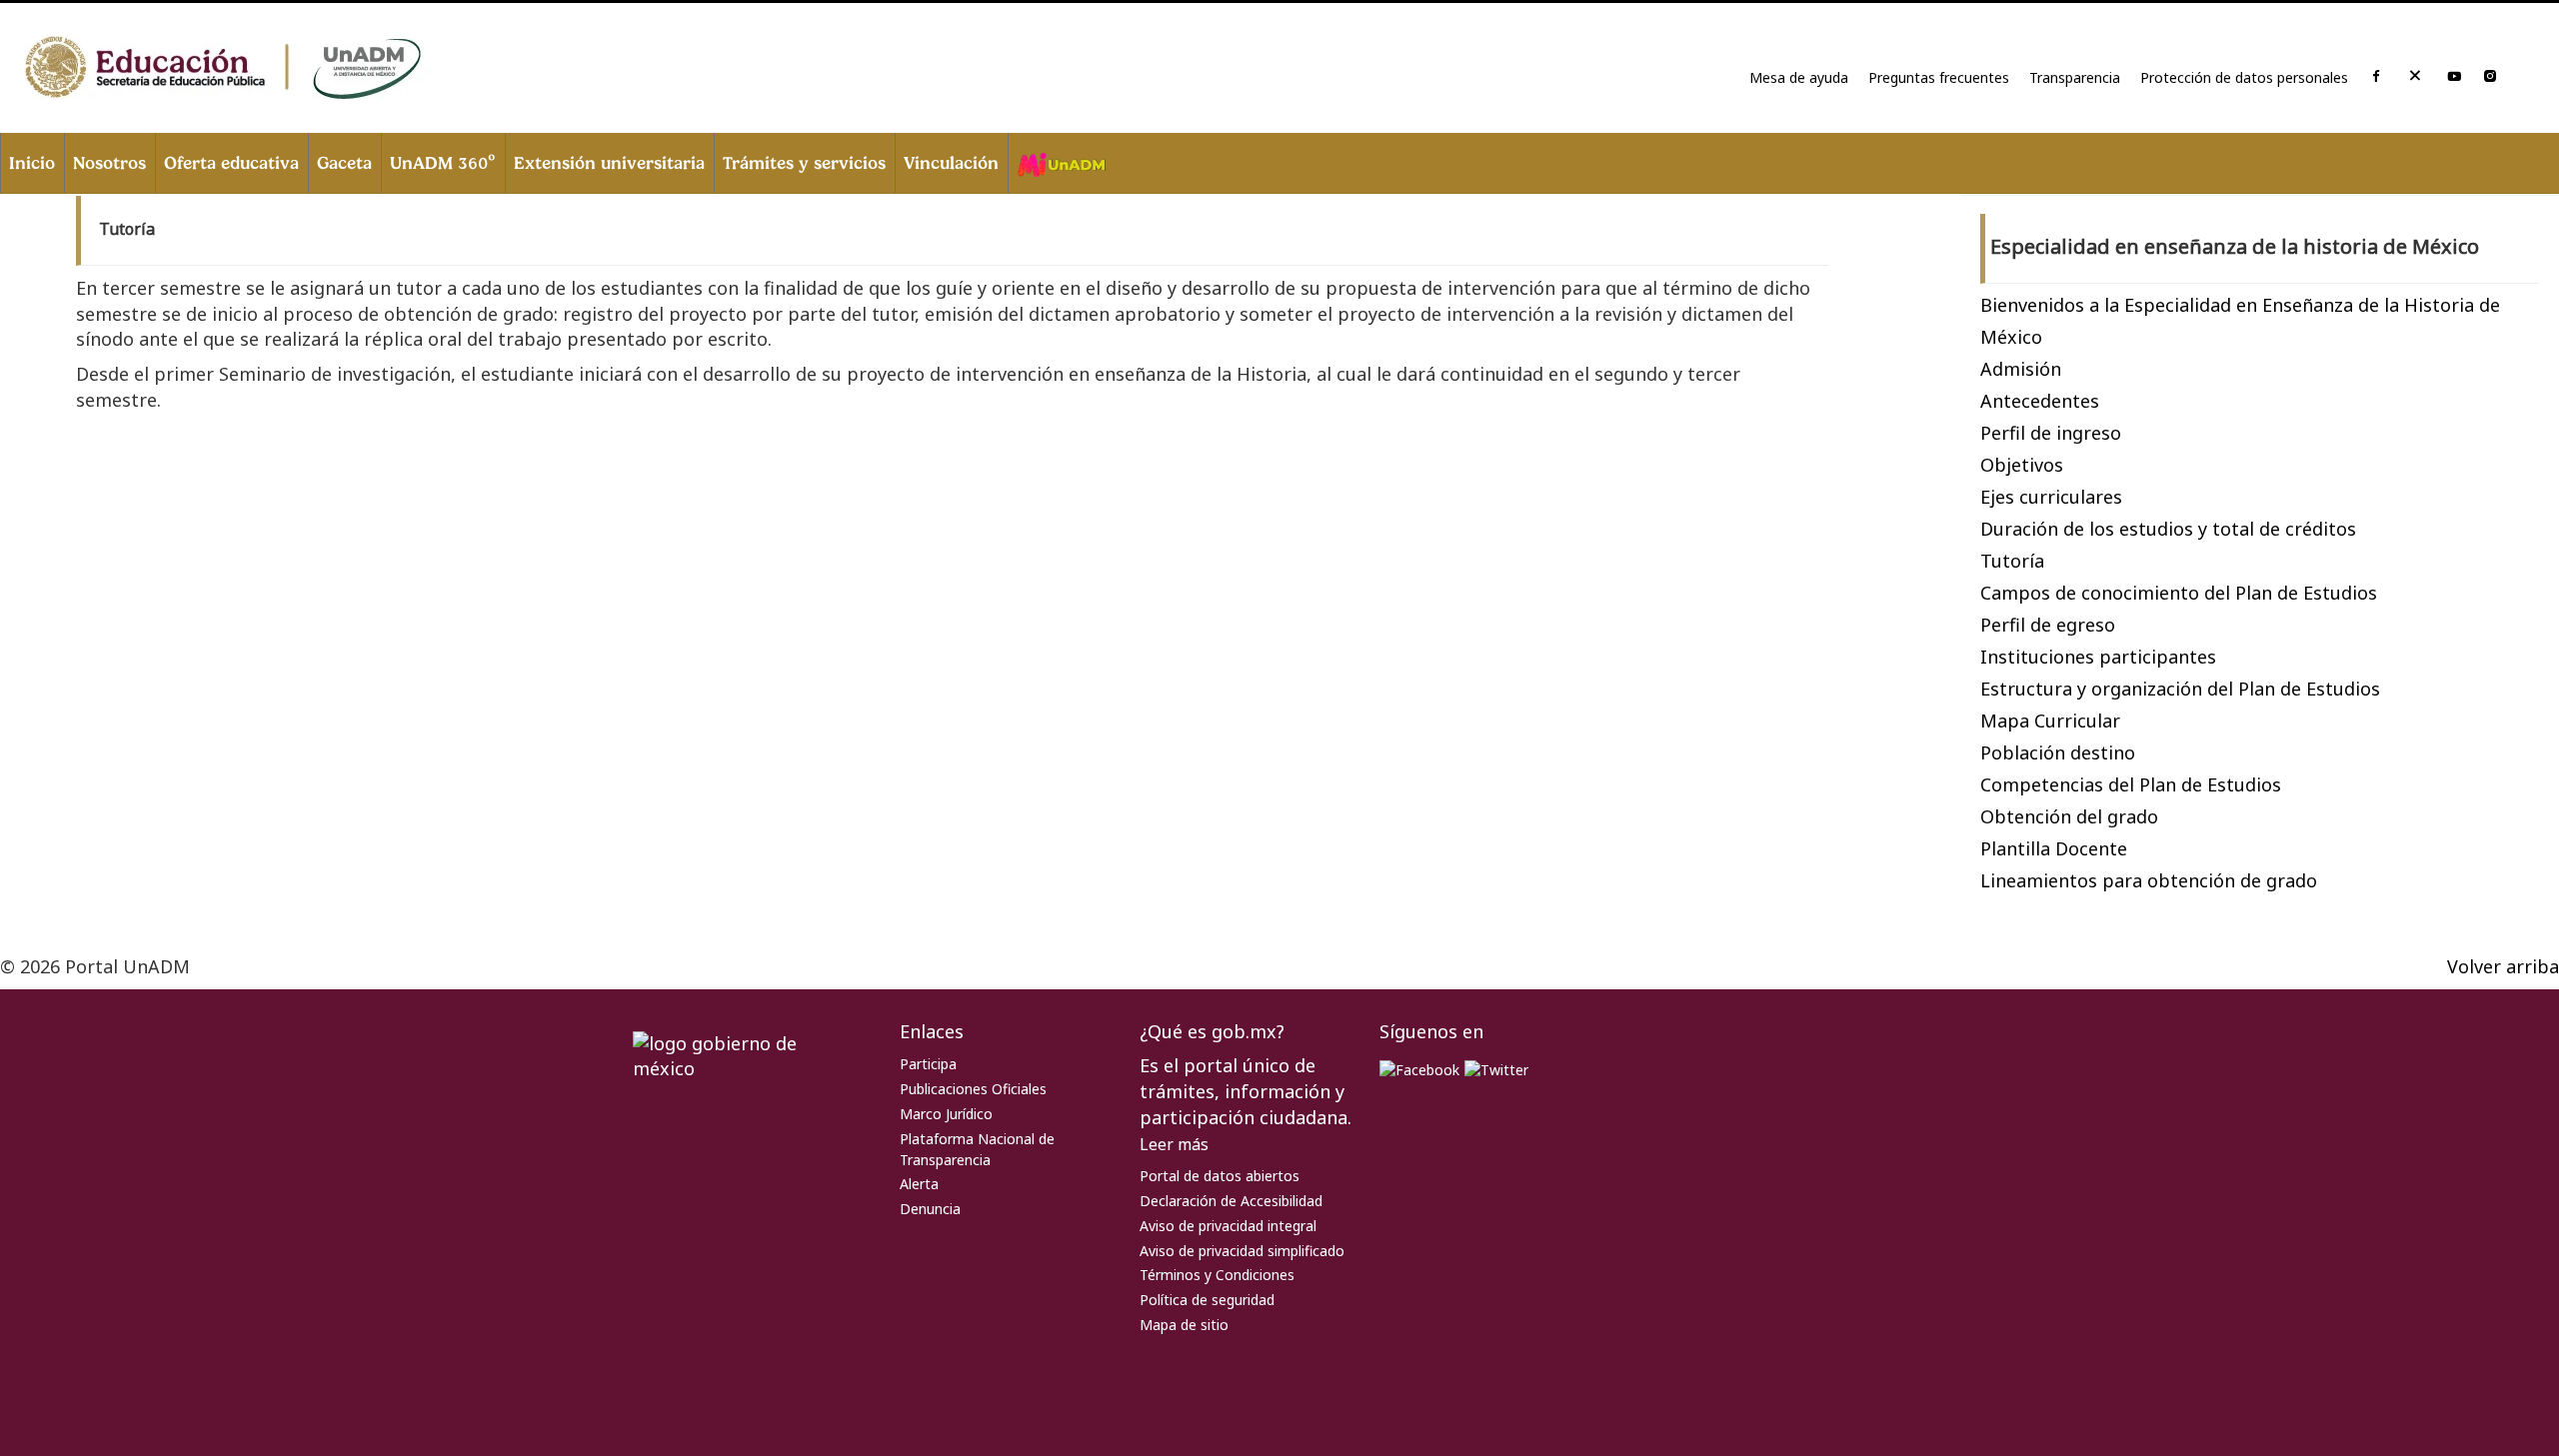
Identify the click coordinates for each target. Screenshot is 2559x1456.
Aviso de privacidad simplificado (1242, 1251)
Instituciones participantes (2098, 657)
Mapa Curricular (2050, 721)
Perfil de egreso (2048, 625)
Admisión (2021, 369)
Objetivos (2022, 465)
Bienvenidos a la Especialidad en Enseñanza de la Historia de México (2240, 321)
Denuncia (930, 1209)
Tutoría (2012, 561)
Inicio (32, 162)
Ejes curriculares (2051, 497)
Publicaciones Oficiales (973, 1089)
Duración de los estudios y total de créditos (2168, 529)
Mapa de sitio (1184, 1325)
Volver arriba (2503, 966)
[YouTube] (2454, 77)
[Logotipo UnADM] (250, 68)
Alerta (919, 1184)
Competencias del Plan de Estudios (2131, 784)
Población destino (2058, 752)
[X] (2415, 79)
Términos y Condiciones (1217, 1275)
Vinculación (951, 162)
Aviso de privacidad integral (1228, 1226)
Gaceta (344, 162)
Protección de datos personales (2244, 77)
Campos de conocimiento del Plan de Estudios (2179, 593)
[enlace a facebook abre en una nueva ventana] (1419, 1068)
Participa (928, 1064)
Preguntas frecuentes (1939, 77)
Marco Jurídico (946, 1114)
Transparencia (2075, 77)
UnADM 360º (443, 162)
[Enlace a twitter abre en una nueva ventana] (1496, 1068)
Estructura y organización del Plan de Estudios (2180, 689)
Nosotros (109, 162)
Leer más (1174, 1144)
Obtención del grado (2069, 816)
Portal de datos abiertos (1220, 1176)
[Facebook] (2376, 77)
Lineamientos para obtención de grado (2149, 880)
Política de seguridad (1207, 1300)
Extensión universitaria (609, 162)
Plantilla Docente (2054, 848)
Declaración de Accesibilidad (1231, 1201)
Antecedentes (2040, 401)
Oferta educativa (231, 162)
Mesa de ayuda (1799, 77)
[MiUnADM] (1061, 163)
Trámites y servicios (804, 162)
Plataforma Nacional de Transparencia (977, 1149)
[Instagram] (2490, 77)
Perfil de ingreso (2051, 433)
